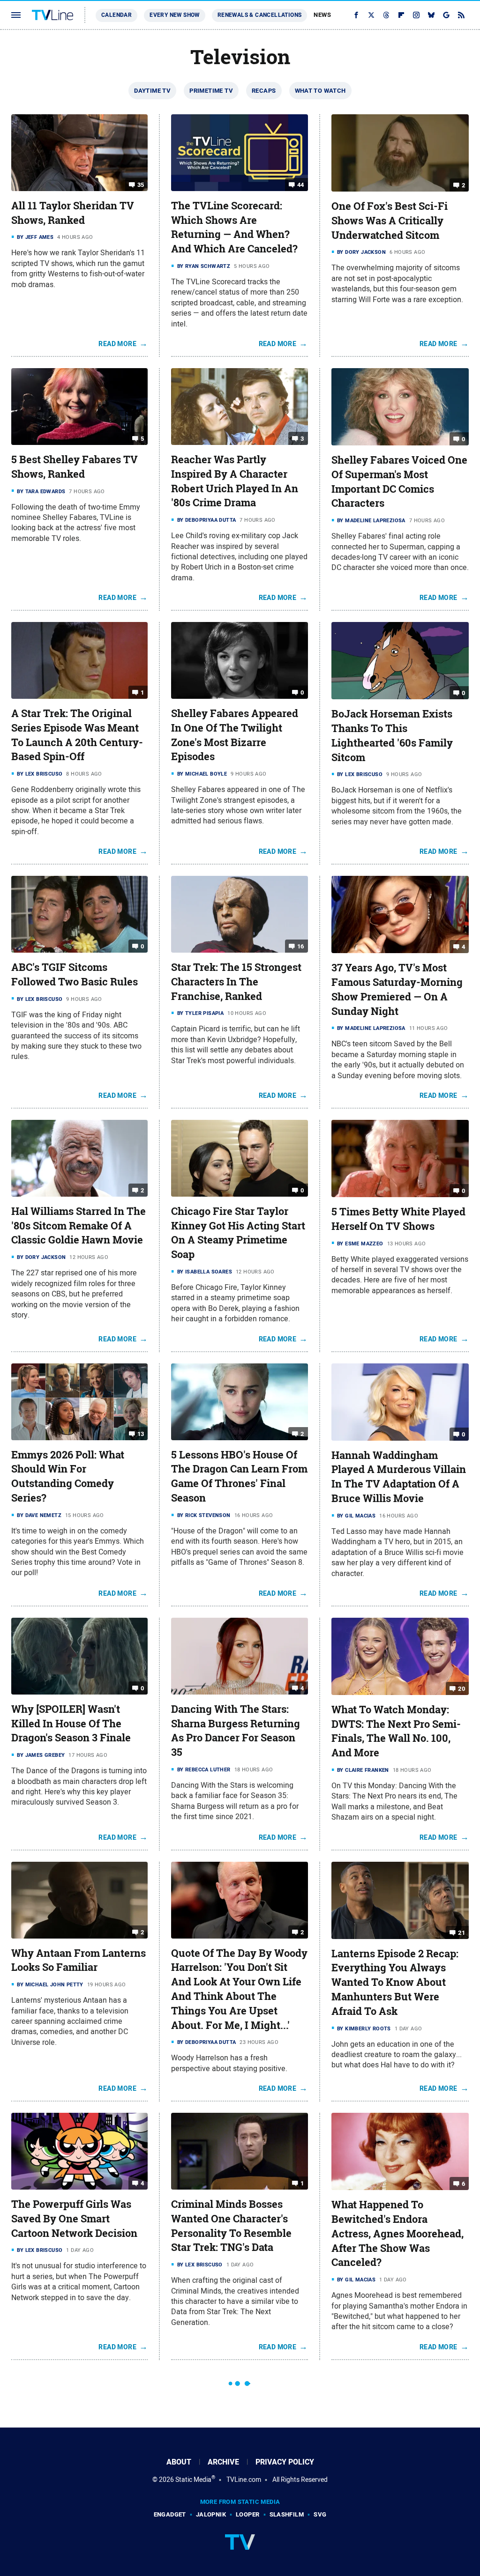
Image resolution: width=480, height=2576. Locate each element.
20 (461, 1689)
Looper (247, 2514)
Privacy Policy (285, 2462)
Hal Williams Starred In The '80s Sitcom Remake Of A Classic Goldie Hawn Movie (79, 1226)
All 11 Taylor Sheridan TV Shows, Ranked (73, 213)
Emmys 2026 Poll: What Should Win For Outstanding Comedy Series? (68, 1476)
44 (301, 185)
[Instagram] (416, 15)
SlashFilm (287, 2514)
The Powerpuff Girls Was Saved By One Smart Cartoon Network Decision (74, 2219)
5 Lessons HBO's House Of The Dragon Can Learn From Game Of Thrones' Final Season (239, 1476)
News (322, 15)
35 (141, 185)
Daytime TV (152, 91)
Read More (117, 344)
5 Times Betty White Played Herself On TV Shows (398, 1219)
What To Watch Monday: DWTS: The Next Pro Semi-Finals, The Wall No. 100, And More (396, 1731)
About (179, 2462)
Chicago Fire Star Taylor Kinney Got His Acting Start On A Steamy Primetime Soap (238, 1233)
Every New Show (175, 15)
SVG (320, 2514)
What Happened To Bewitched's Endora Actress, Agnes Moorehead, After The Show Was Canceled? (397, 2233)
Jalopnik (211, 2514)
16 (301, 946)
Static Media (193, 2480)
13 (141, 1433)
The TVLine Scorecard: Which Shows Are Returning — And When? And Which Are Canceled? (234, 227)
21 (461, 1933)
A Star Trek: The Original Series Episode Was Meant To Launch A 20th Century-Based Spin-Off (77, 735)
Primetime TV (211, 91)
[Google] (446, 15)
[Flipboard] (401, 15)
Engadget (170, 2514)
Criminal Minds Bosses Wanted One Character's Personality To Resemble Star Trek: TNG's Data (231, 2226)
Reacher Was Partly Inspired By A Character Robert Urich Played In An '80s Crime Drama (235, 481)
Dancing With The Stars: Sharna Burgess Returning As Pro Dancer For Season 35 (236, 1731)
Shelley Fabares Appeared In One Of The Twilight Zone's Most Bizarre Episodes (235, 735)
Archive (223, 2462)
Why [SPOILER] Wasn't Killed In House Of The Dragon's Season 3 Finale (71, 1724)
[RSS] (461, 15)
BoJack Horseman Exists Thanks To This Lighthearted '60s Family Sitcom (392, 735)
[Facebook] (356, 15)
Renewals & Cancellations (260, 15)
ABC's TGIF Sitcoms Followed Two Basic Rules (75, 974)
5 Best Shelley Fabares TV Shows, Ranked (75, 467)
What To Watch (320, 91)
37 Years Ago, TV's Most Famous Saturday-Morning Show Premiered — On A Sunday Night (397, 989)
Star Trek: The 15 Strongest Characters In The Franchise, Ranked (236, 982)
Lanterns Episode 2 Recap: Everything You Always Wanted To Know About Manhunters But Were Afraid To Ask (395, 1982)
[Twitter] (371, 15)
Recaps (264, 91)
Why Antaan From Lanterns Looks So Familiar (79, 1960)
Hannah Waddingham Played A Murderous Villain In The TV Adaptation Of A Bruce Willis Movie (399, 1477)
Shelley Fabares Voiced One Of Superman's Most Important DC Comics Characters (399, 481)
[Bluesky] (431, 15)
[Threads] (386, 15)
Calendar (116, 15)
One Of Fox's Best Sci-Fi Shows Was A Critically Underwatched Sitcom (390, 221)
